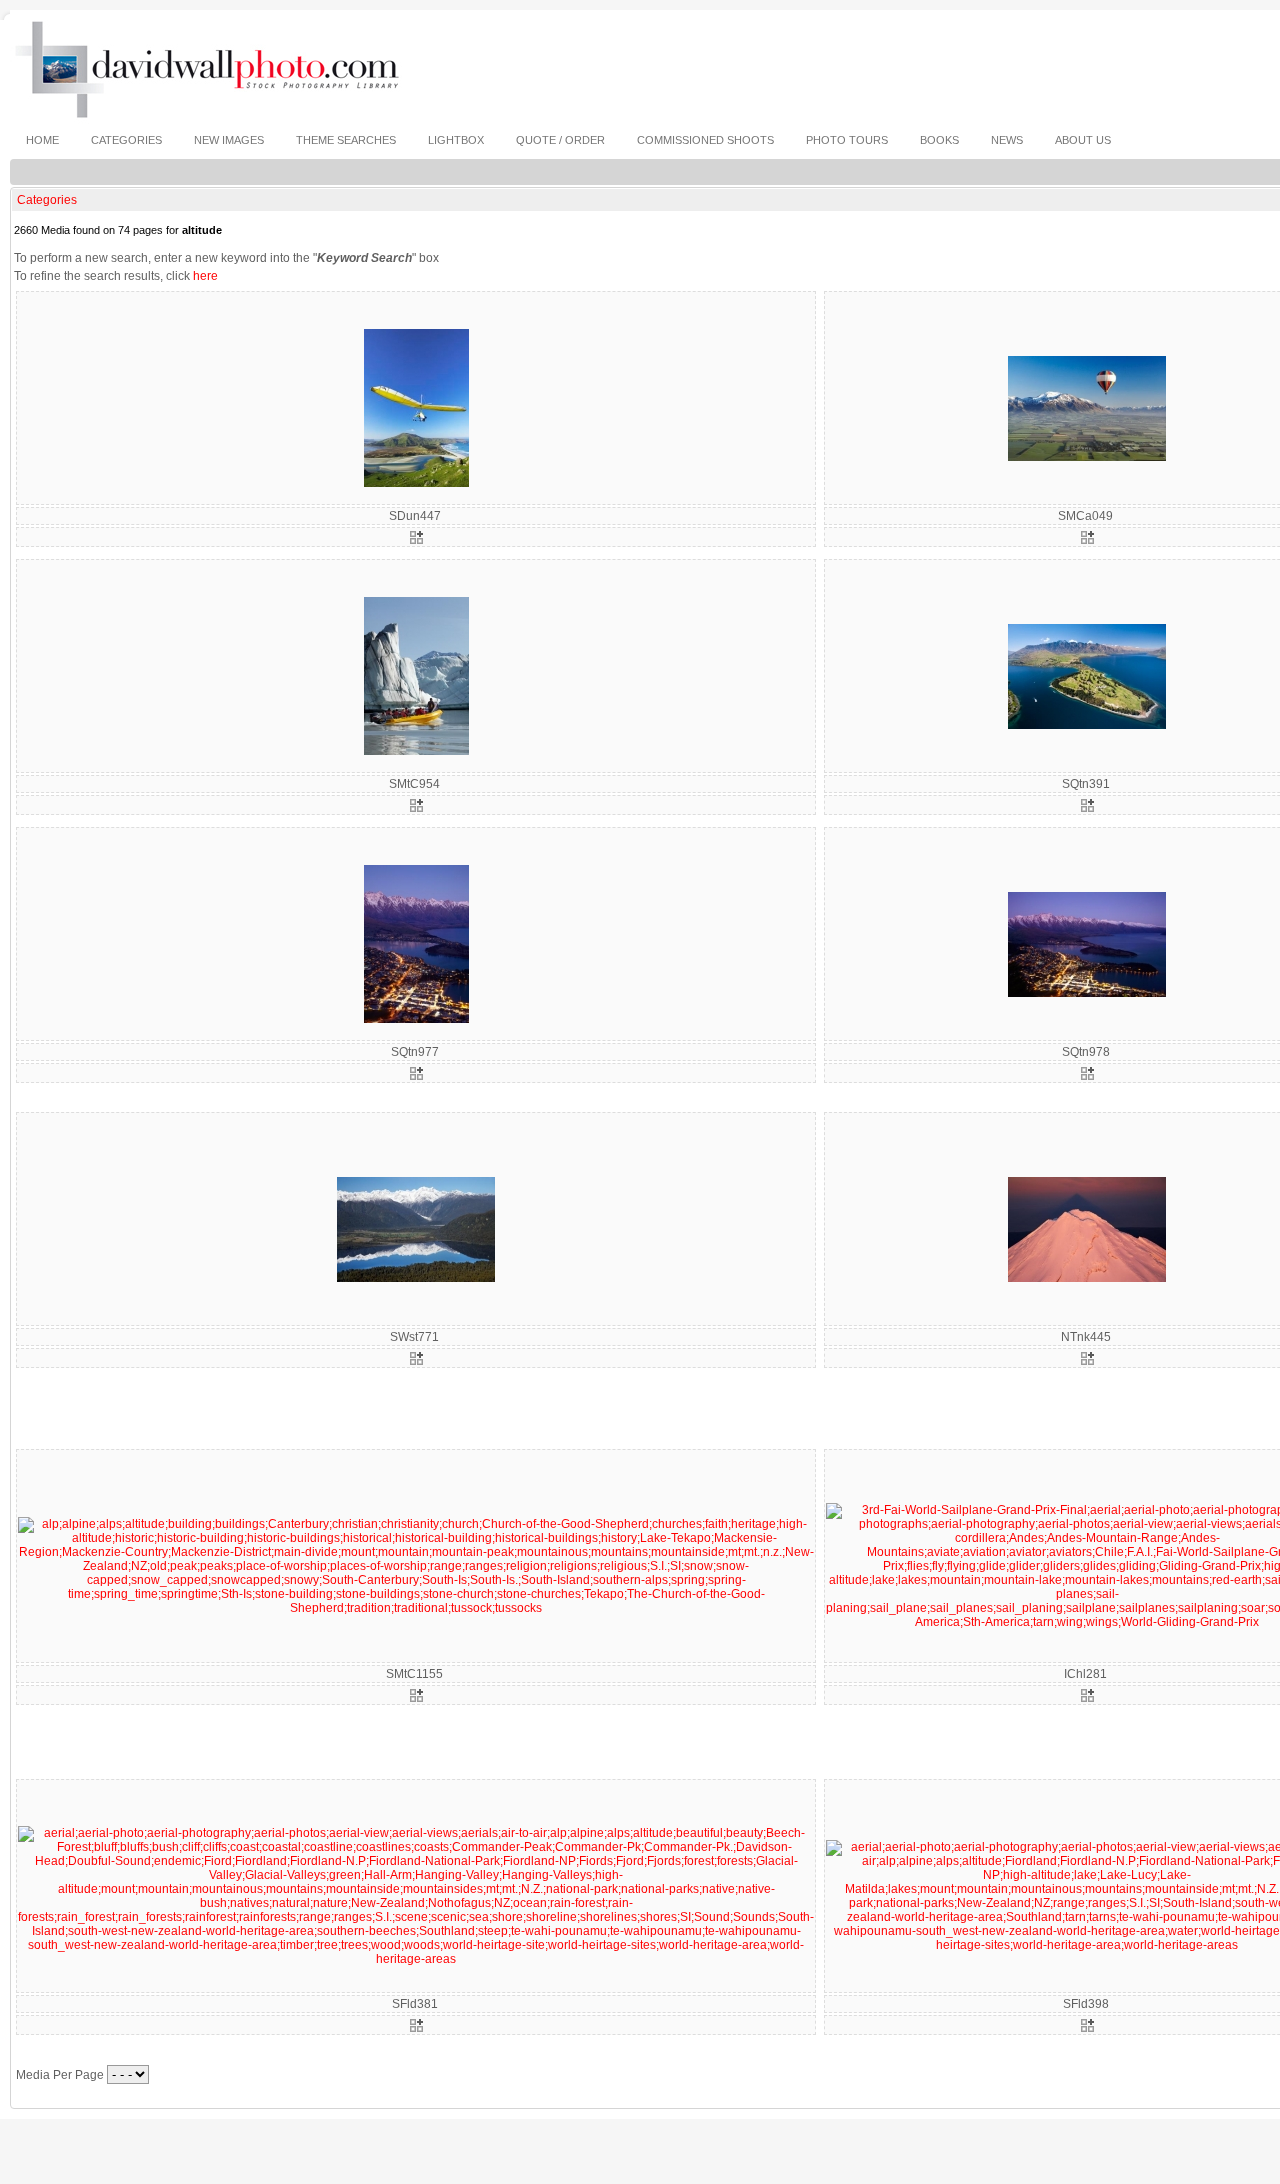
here (205, 276)
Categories (47, 200)
